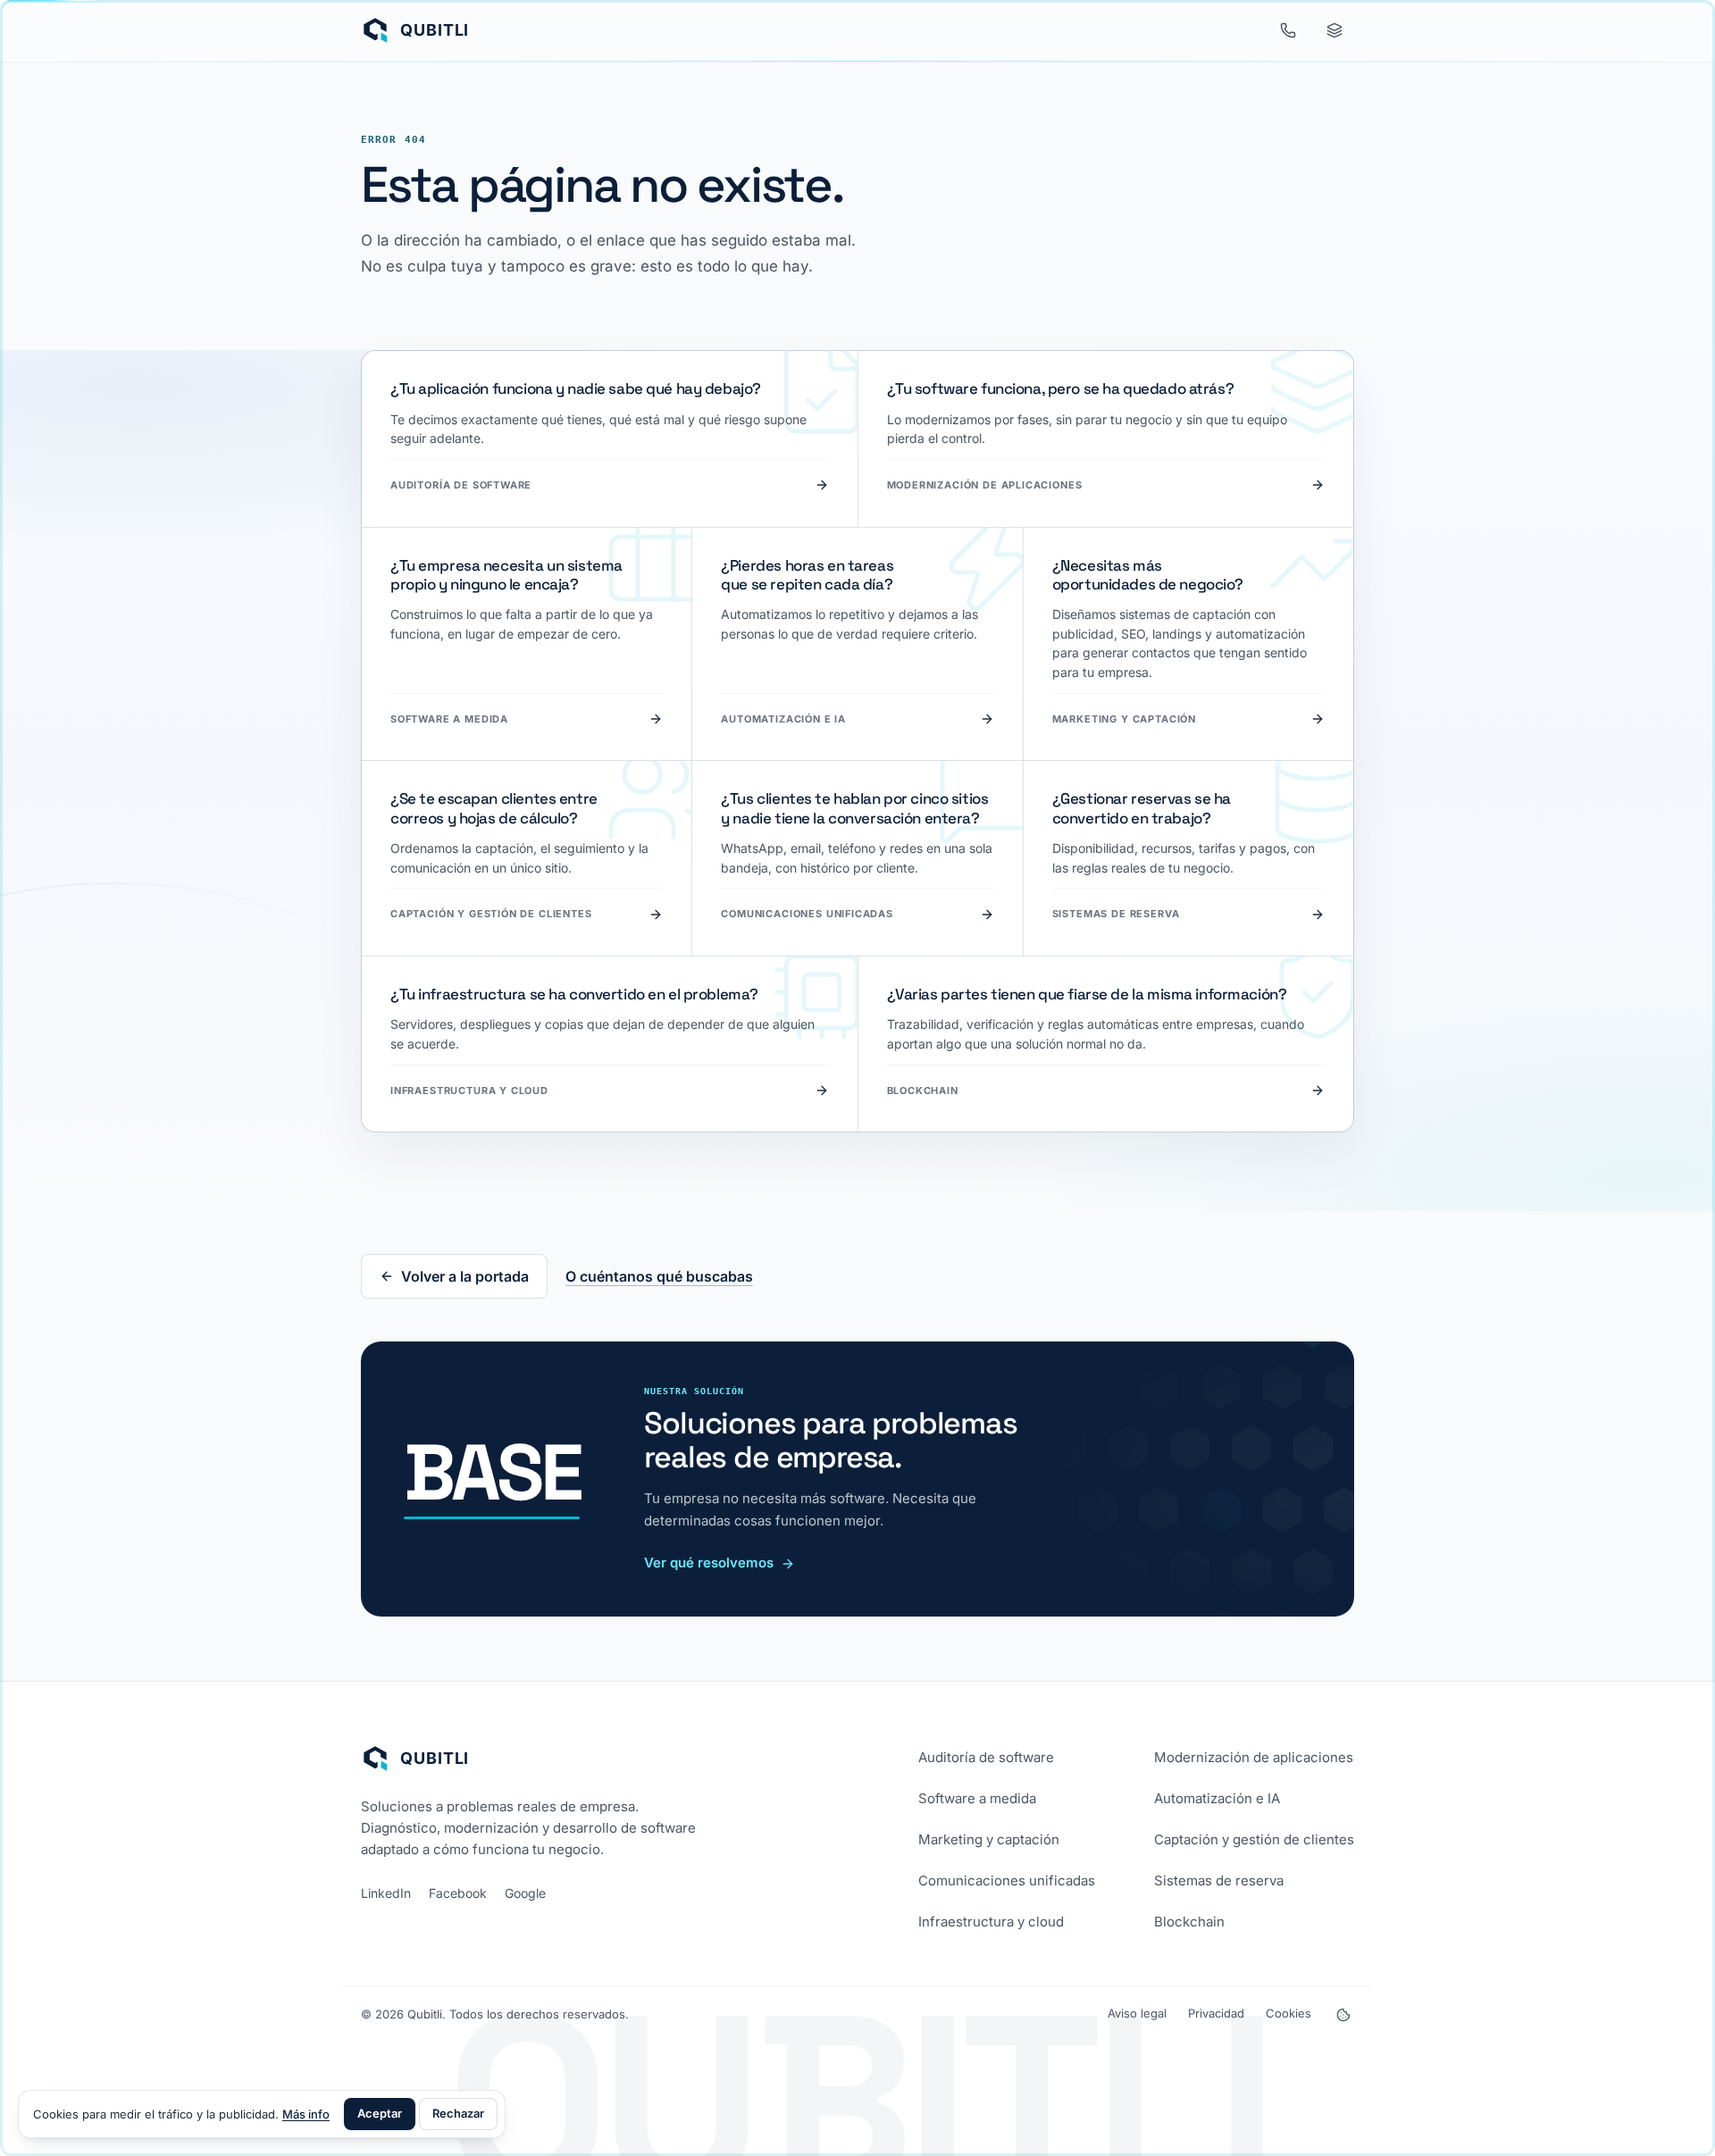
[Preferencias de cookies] (1343, 2015)
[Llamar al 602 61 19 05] (1288, 30)
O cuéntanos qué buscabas (659, 1276)
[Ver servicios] (1334, 30)
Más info (306, 2114)
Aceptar (380, 2113)
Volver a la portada (465, 1276)
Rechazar (458, 2113)
